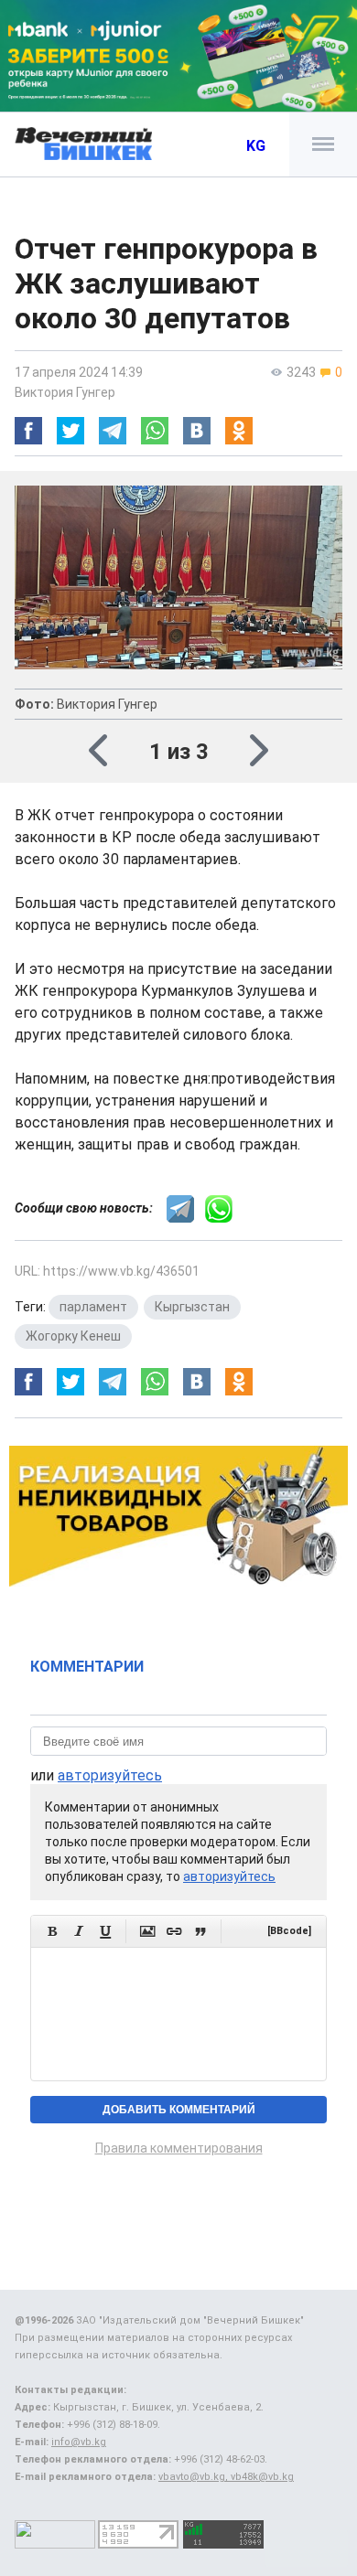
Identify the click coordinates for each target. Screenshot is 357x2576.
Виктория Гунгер (65, 392)
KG (256, 146)
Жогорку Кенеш (73, 1336)
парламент (93, 1307)
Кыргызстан (192, 1307)
